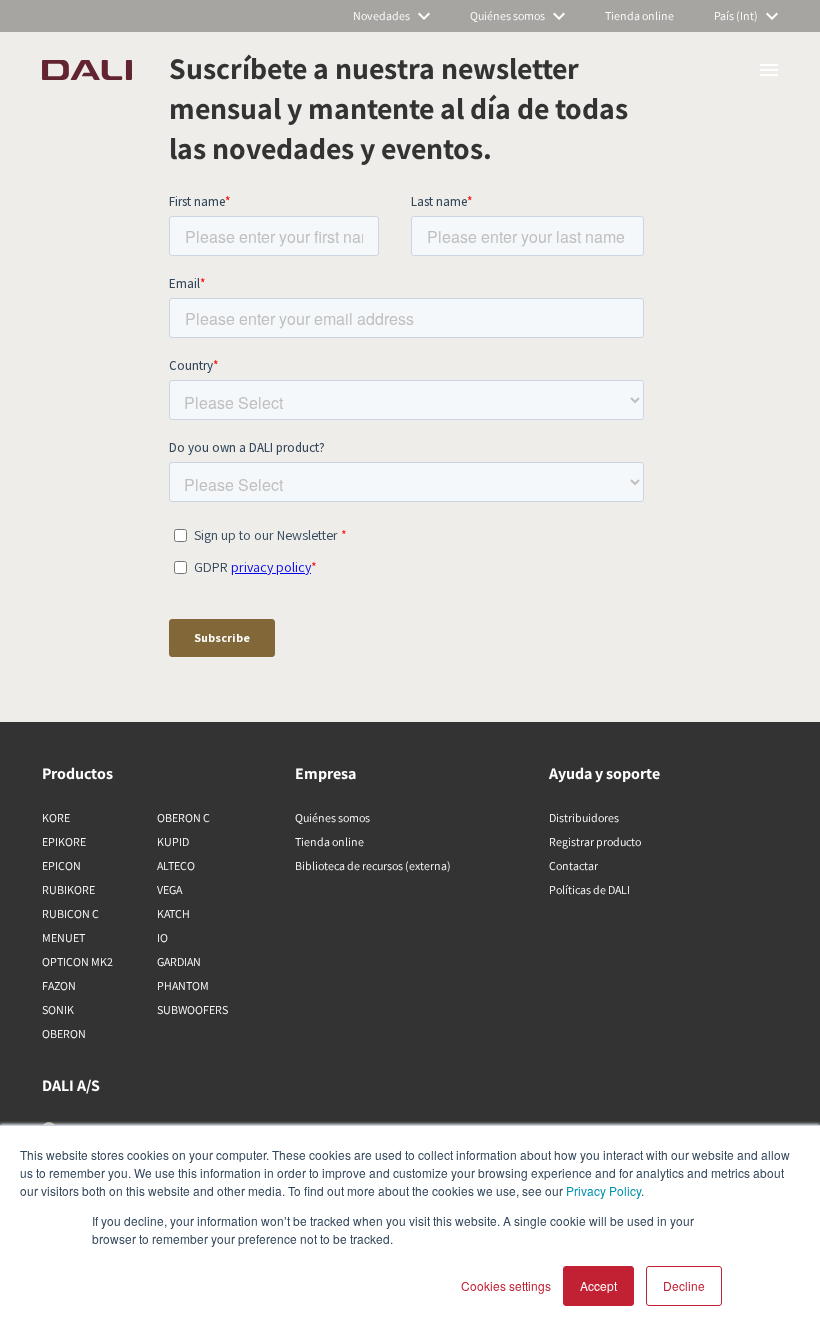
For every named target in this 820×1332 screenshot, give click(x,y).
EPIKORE (64, 841)
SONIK (58, 1009)
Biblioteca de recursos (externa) (373, 865)
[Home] (87, 70)
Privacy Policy (603, 1190)
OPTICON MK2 (77, 961)
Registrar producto (595, 841)
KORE (56, 817)
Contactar (573, 865)
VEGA (169, 889)
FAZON (59, 985)
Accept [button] (598, 1285)
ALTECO (176, 865)
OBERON (64, 1033)
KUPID (173, 841)
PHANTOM (183, 985)
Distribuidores (584, 817)
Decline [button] (684, 1285)
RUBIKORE (68, 889)
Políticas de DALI (589, 889)
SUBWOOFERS (192, 1009)
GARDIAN (179, 961)
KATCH (173, 913)
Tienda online (329, 841)
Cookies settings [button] (506, 1285)
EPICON (61, 865)
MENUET (63, 937)
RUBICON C (70, 913)
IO (162, 937)
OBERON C (183, 817)
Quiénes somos (332, 817)
